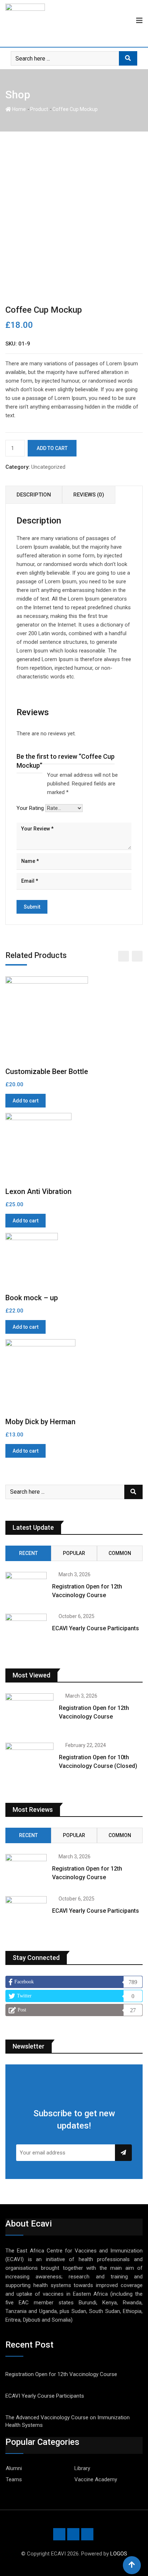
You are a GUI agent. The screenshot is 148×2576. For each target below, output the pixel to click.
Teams (14, 2479)
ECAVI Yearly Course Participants (96, 1628)
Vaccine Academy (96, 2479)
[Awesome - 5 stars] (40, 775)
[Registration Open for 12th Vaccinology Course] (26, 1588)
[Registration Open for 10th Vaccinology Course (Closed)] (29, 1762)
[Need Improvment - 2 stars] (23, 775)
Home (18, 109)
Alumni (14, 2468)
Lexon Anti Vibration (38, 1191)
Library (82, 2468)
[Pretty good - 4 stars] (34, 775)
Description (34, 495)
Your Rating (30, 808)
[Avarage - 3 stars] (28, 775)
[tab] (34, 495)
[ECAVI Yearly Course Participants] (26, 1630)
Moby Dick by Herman (40, 1422)
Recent (28, 1553)
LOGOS (119, 2554)
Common (120, 1553)
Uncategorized (48, 467)
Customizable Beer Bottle (47, 1071)
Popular (74, 1553)
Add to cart (52, 448)
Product (39, 109)
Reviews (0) (89, 495)
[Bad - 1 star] (17, 775)
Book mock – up (32, 1298)
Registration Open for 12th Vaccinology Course (61, 2374)
